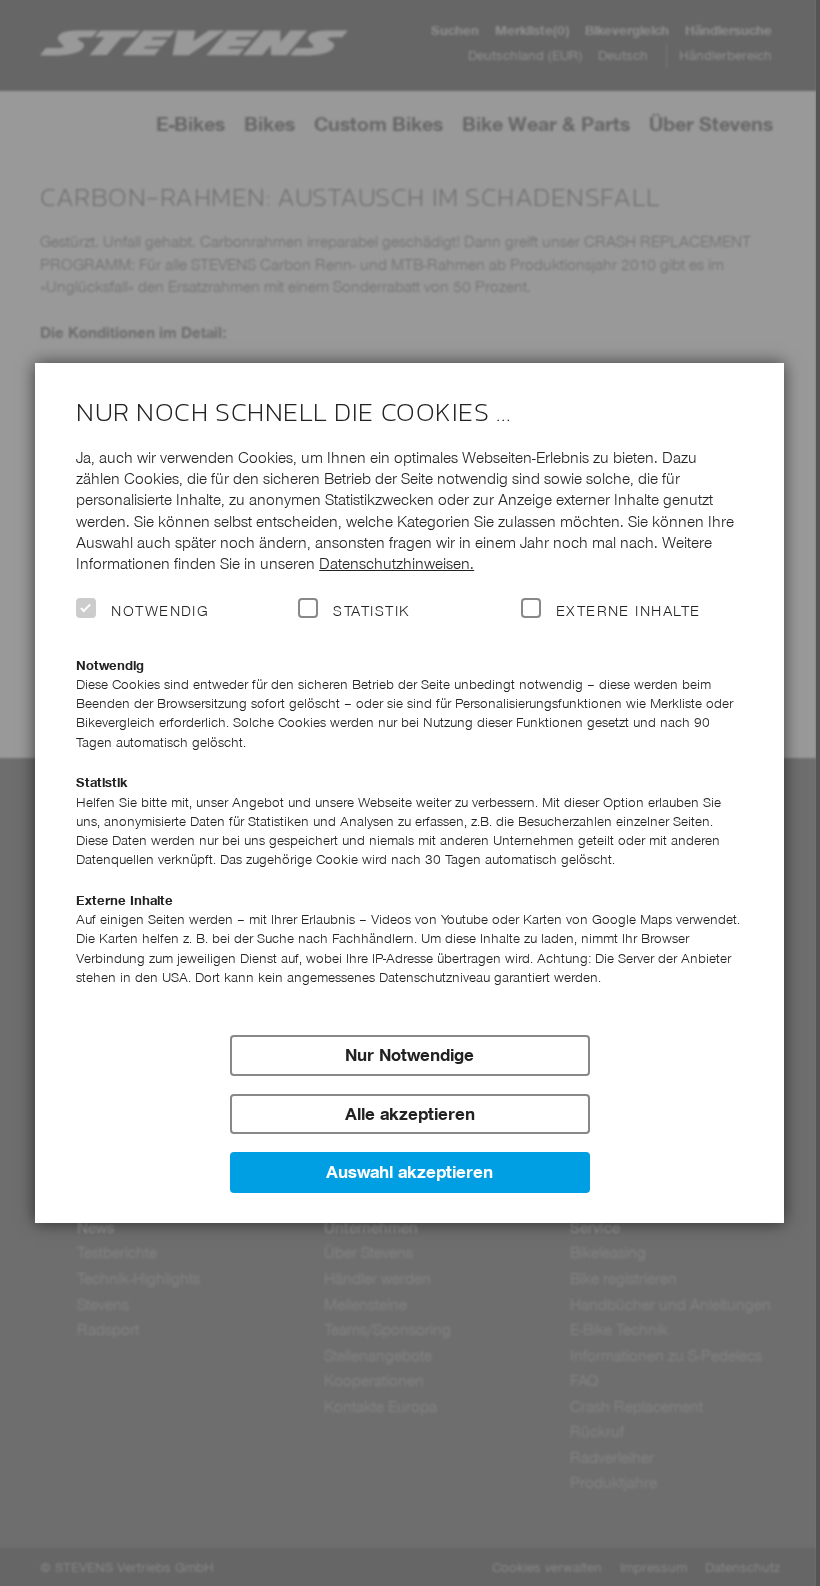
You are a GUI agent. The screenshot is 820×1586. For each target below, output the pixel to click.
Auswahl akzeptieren (409, 1172)
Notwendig (160, 611)
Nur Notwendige (409, 1055)
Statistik (371, 611)
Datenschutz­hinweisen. (396, 563)
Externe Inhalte (628, 611)
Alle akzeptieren (410, 1114)
